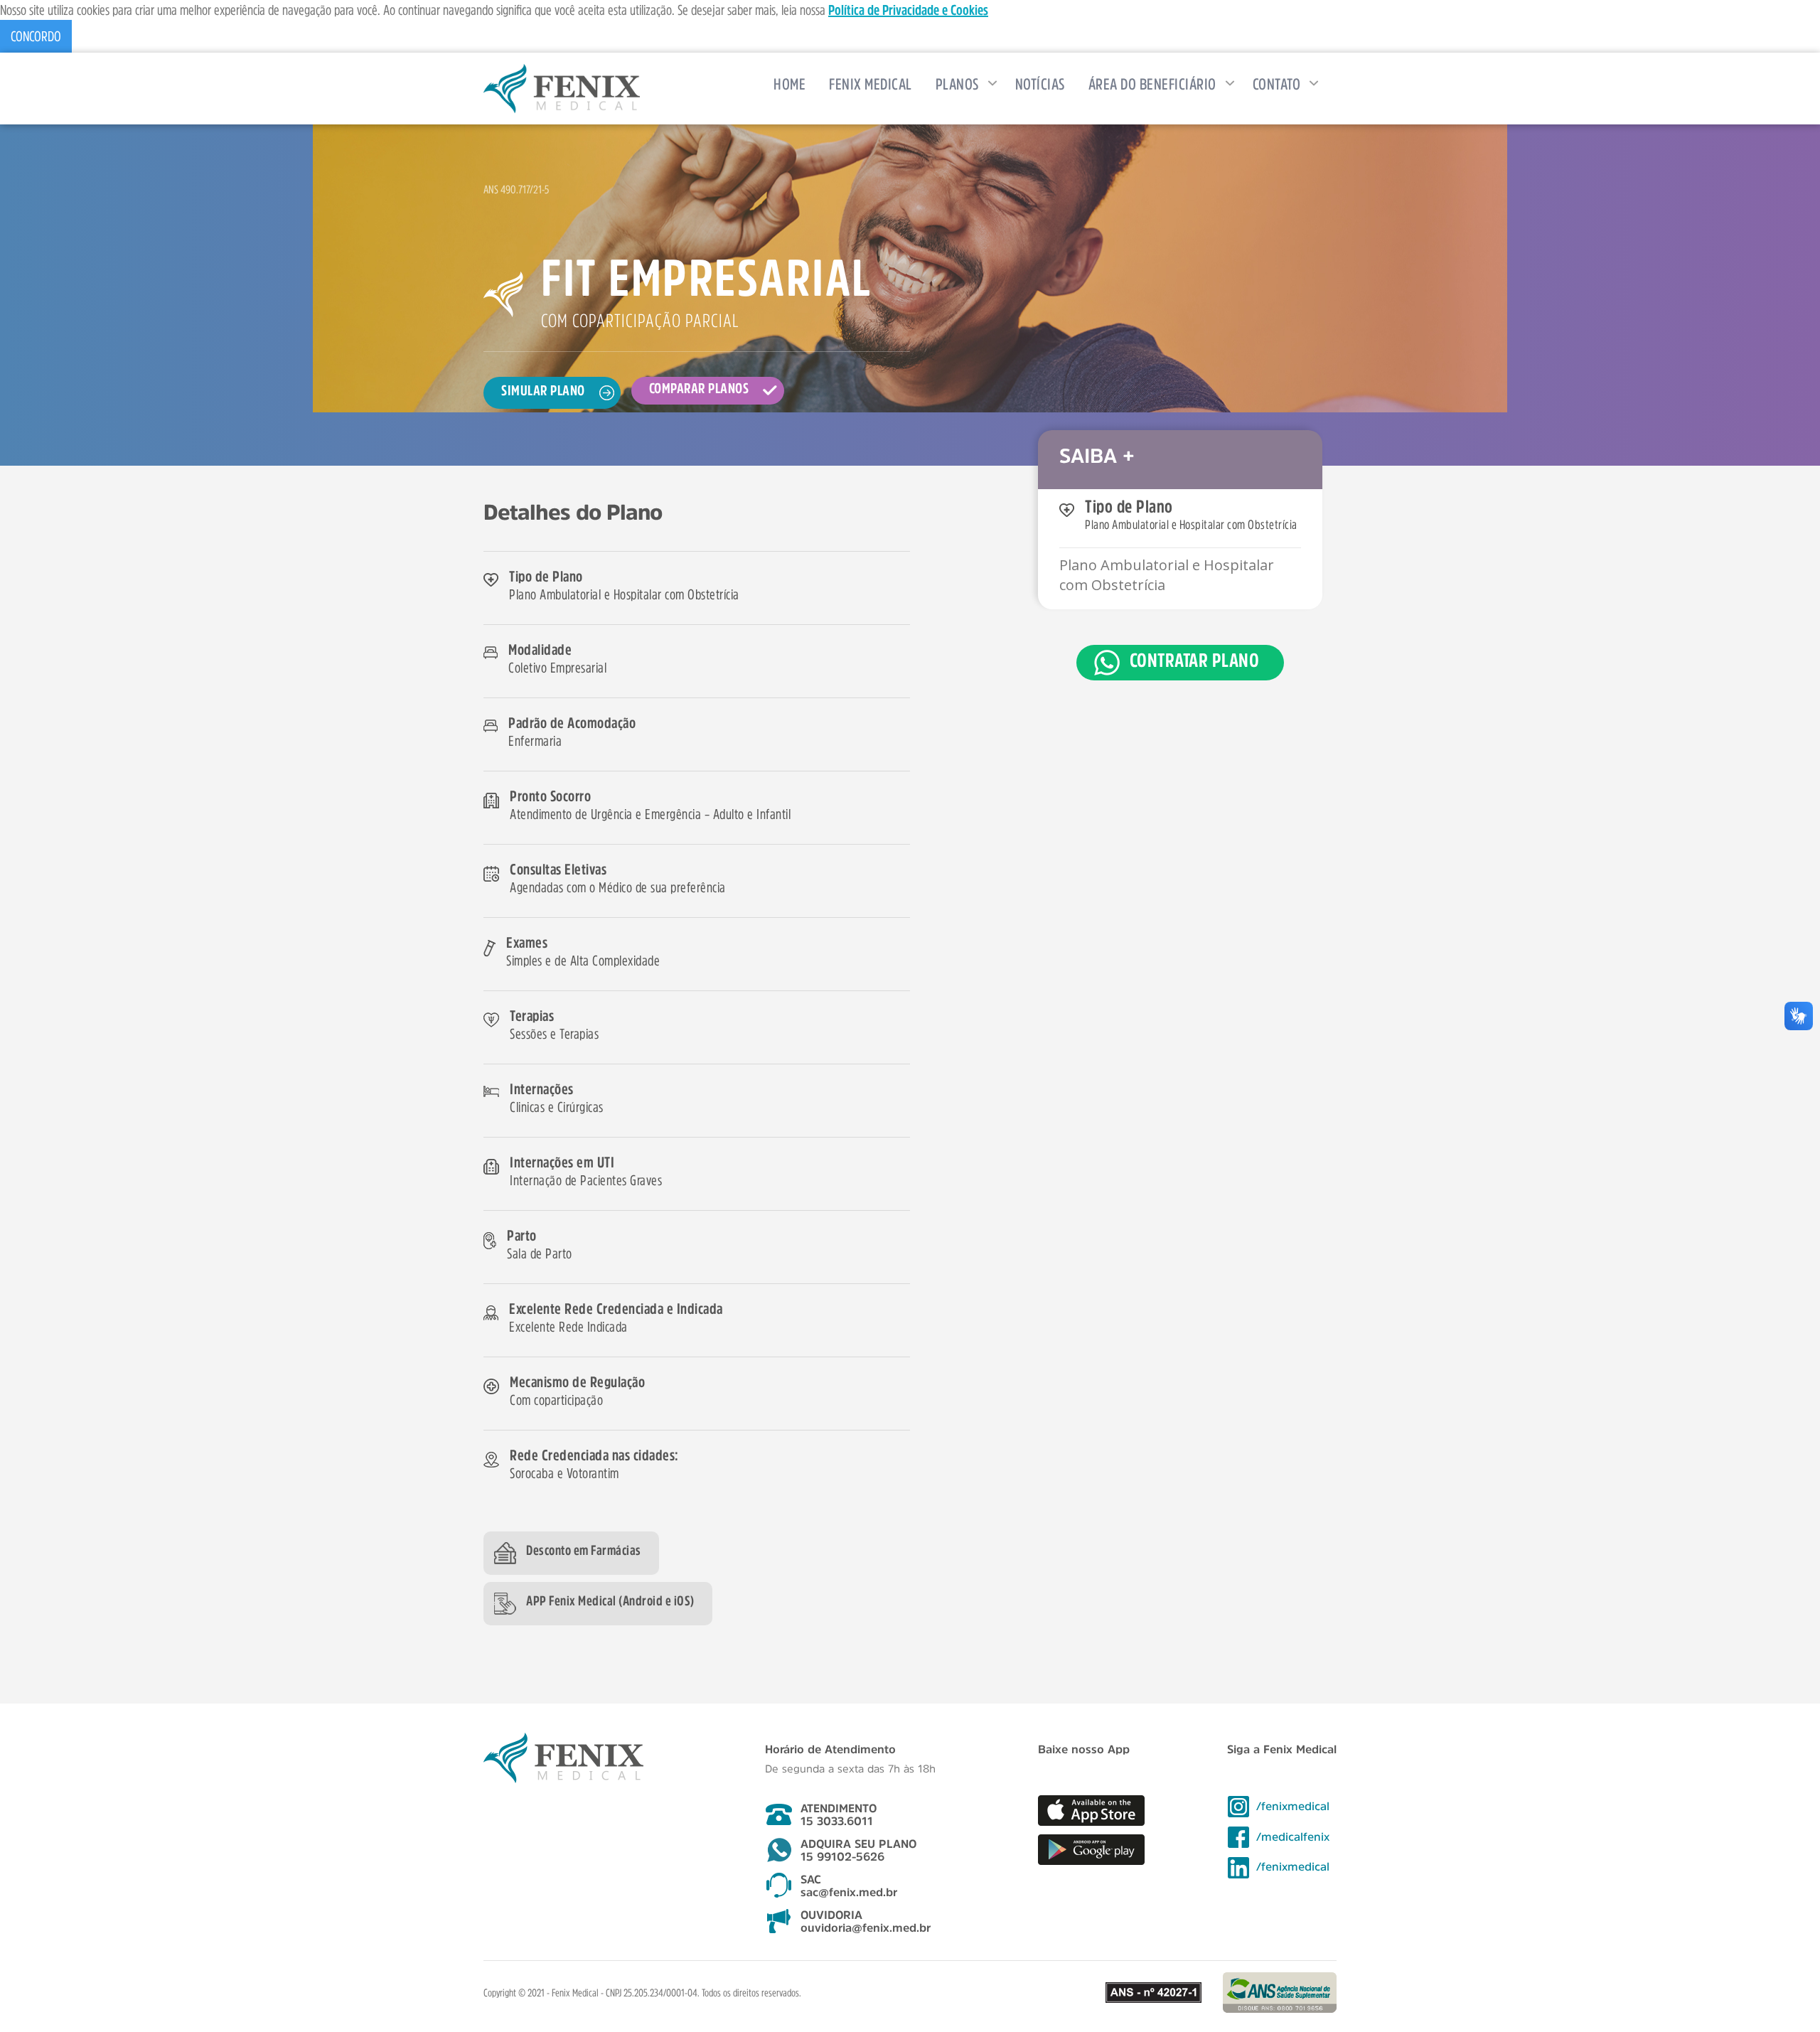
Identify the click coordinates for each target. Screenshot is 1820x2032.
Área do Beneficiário (1152, 84)
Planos (957, 84)
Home (789, 84)
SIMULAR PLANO (543, 390)
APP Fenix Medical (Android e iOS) (610, 1601)
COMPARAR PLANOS (699, 388)
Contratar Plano (1195, 660)
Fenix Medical (871, 84)
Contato (1277, 84)
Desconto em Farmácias (584, 1550)
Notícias (1040, 84)
